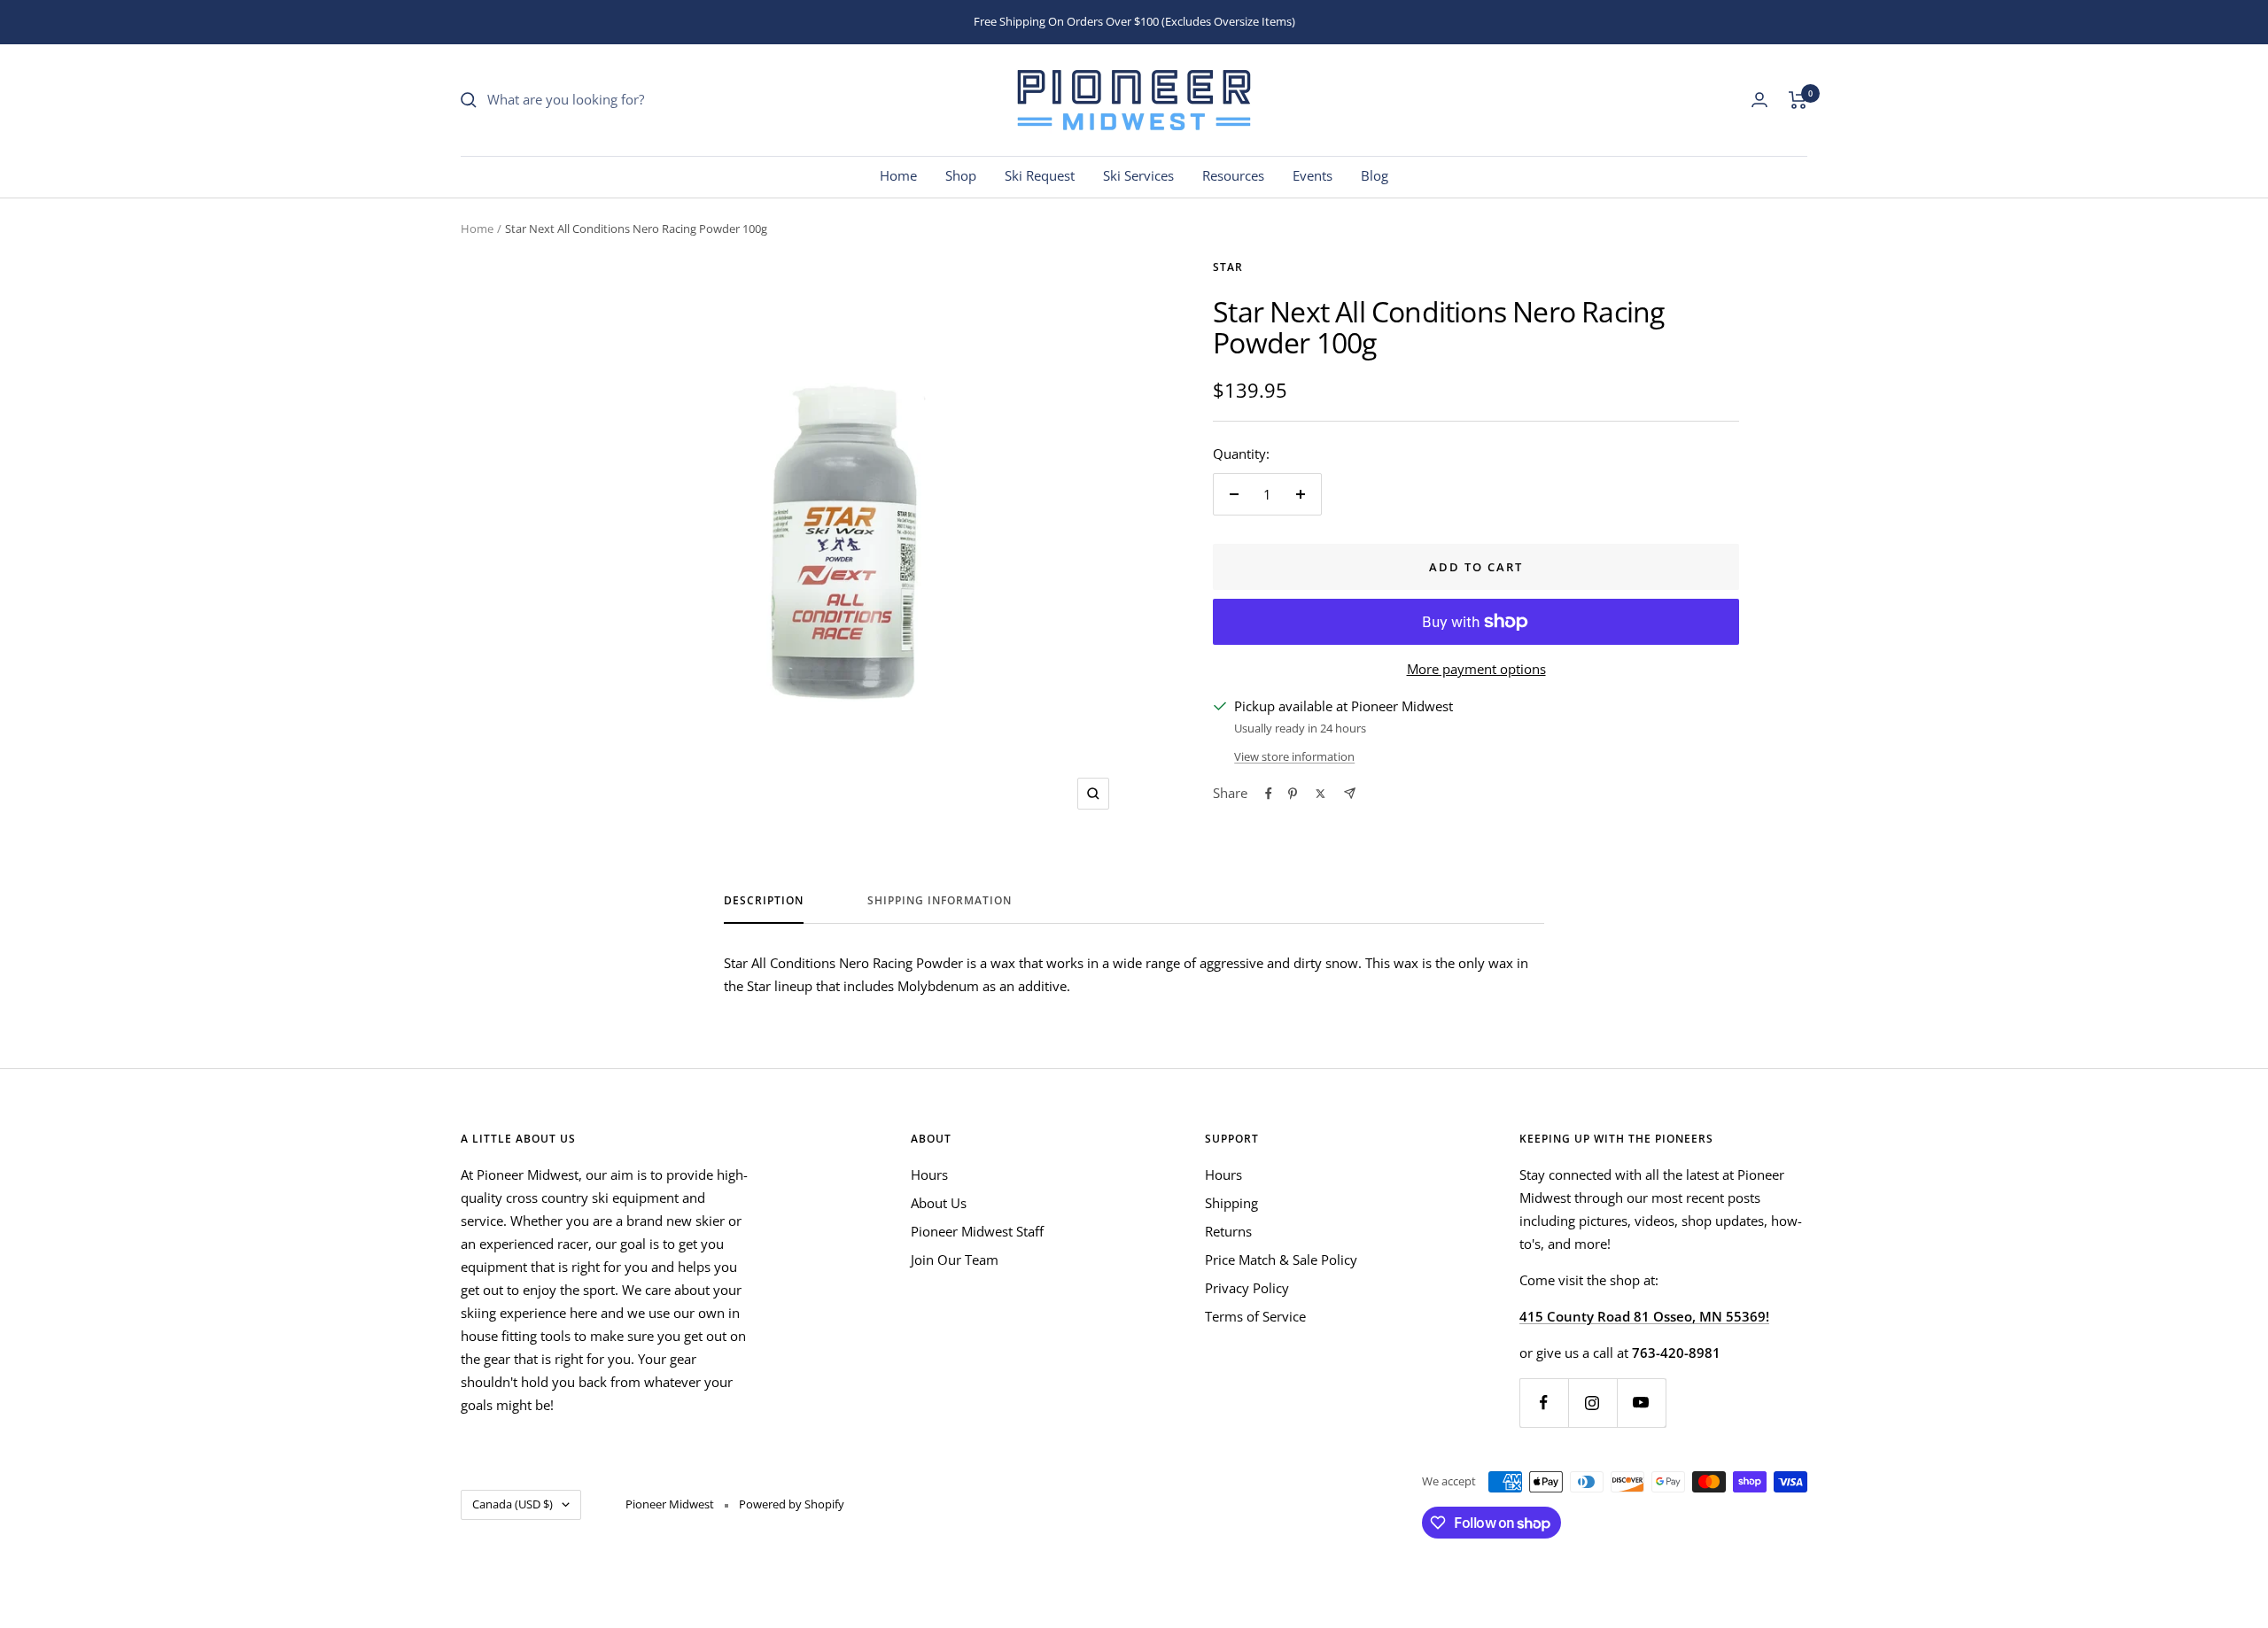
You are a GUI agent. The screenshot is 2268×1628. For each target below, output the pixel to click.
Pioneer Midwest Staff (977, 1231)
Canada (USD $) (513, 1504)
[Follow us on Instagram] (1592, 1403)
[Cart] (1798, 100)
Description (764, 901)
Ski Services (1138, 175)
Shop (961, 175)
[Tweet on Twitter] (1320, 794)
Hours (929, 1174)
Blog (1375, 175)
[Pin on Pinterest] (1293, 794)
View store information (1294, 756)
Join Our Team (955, 1260)
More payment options (1476, 669)
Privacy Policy (1247, 1288)
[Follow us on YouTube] (1641, 1403)
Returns (1228, 1231)
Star (1228, 267)
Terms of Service (1255, 1316)
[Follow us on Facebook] (1544, 1403)
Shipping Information (940, 901)
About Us (939, 1203)
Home (898, 175)
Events (1313, 175)
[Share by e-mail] (1350, 793)
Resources (1233, 175)
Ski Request (1040, 175)
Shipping (1231, 1203)
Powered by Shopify (792, 1504)
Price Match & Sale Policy (1281, 1260)
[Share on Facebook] (1269, 794)
